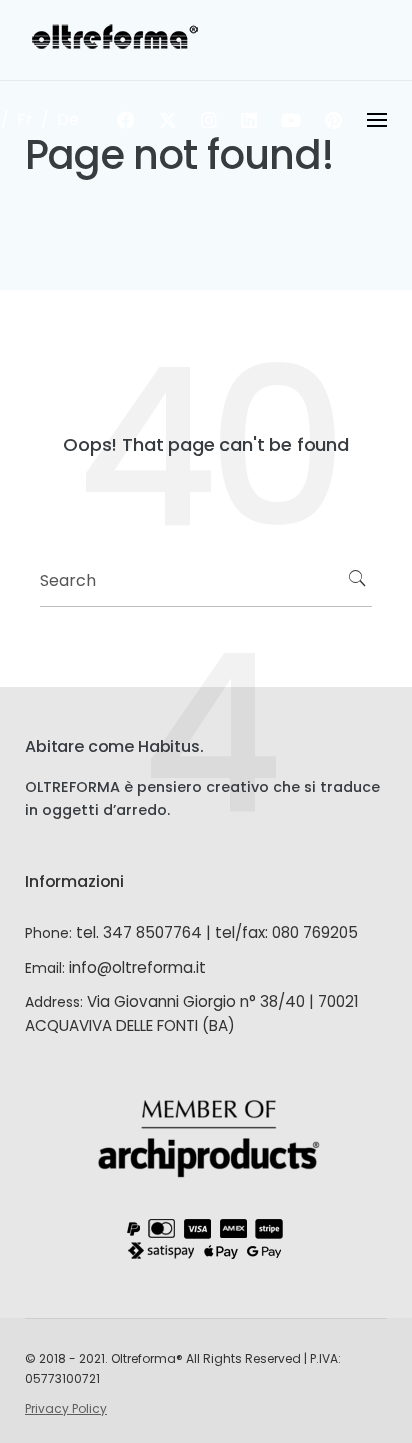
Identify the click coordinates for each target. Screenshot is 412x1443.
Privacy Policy (66, 1408)
